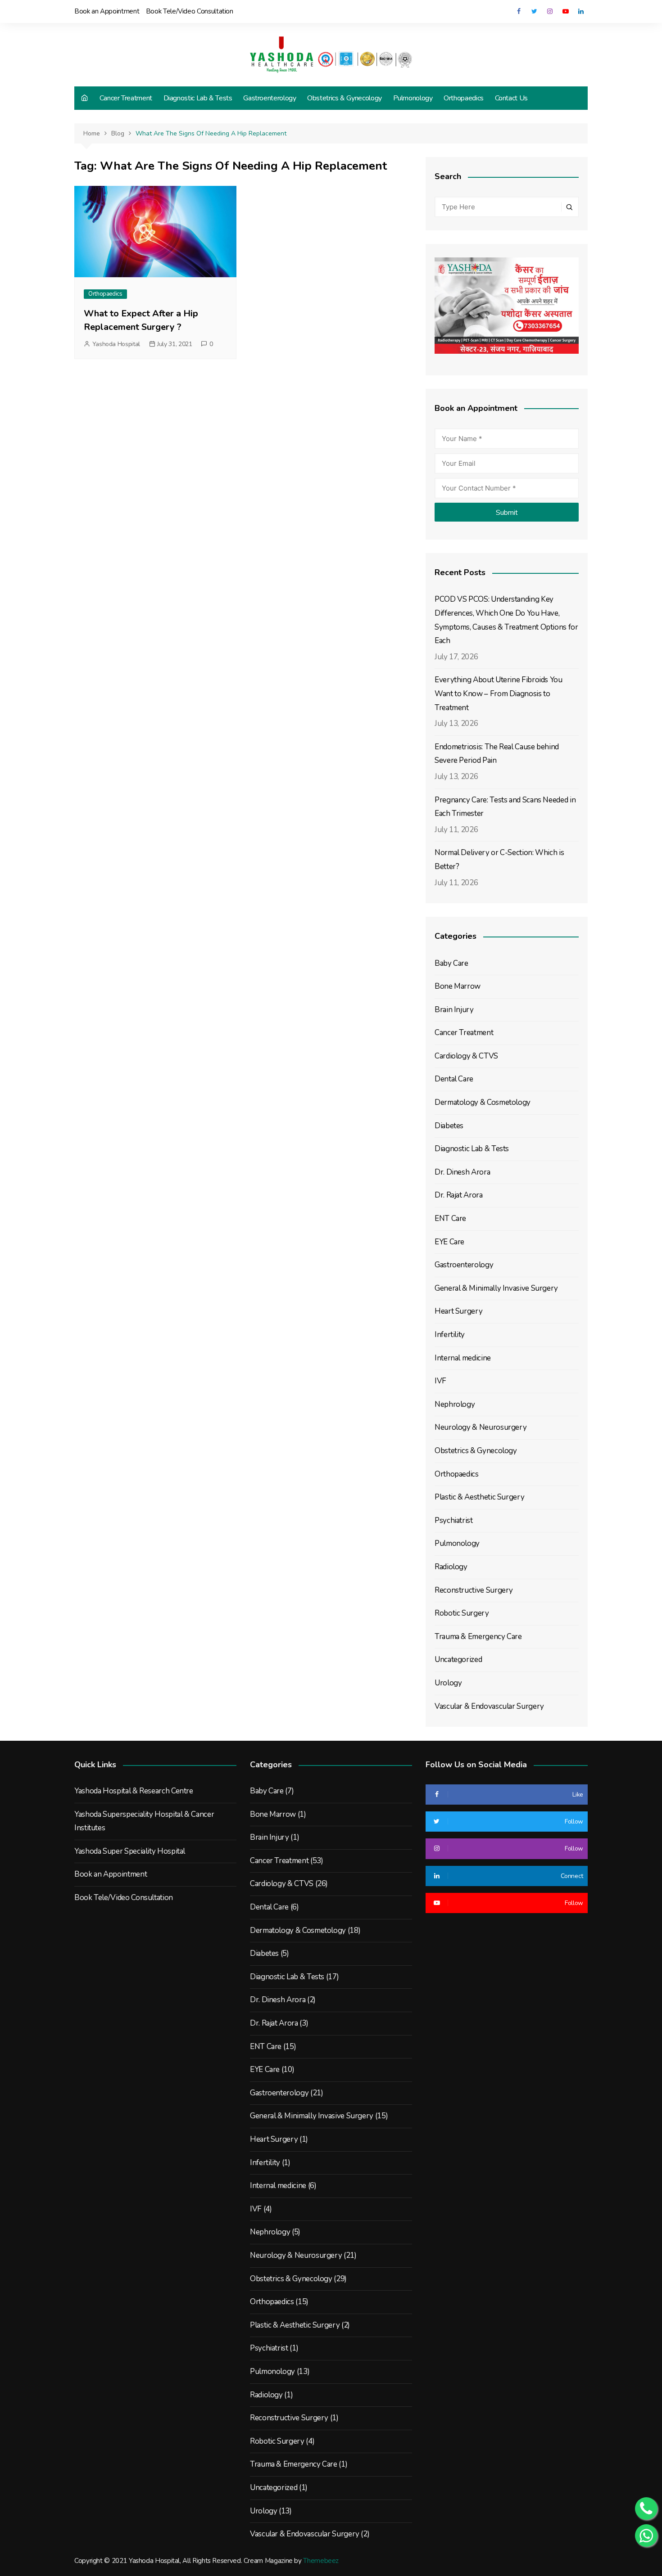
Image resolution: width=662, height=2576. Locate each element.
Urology (448, 1683)
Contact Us (511, 98)
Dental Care (454, 1079)
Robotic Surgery (462, 1613)
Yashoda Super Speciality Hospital (130, 1851)
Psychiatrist (454, 1520)
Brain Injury (454, 1010)
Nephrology (455, 1404)
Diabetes (449, 1126)
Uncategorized (458, 1660)
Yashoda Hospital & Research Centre (134, 1791)
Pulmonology (413, 98)
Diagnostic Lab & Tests (198, 98)
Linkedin (581, 11)
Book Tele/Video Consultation (190, 11)
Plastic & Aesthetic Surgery (479, 1497)
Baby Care (451, 963)
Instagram (550, 11)
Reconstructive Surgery (474, 1590)
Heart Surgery (458, 1311)
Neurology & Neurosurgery (481, 1427)
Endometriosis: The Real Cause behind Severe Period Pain (497, 754)
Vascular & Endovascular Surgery (489, 1706)
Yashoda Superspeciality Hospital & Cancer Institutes (144, 1821)
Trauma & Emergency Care (478, 1637)
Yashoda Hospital (116, 344)
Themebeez (321, 2561)
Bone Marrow (458, 986)
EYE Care (449, 1242)
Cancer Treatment (126, 98)
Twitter (534, 11)
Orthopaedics (464, 98)
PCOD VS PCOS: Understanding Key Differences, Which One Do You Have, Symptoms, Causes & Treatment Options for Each (506, 620)
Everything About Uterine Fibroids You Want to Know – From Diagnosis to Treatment (499, 694)
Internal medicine (463, 1358)
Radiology (451, 1567)
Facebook (518, 11)
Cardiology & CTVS (466, 1056)
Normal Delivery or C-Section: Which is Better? (499, 860)
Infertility (450, 1335)
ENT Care (450, 1218)
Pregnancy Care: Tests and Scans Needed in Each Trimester (505, 807)
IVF (440, 1381)
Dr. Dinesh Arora (462, 1172)
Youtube (565, 11)
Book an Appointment (107, 11)
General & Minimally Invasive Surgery (496, 1288)
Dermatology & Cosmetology (483, 1102)
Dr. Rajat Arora (459, 1195)
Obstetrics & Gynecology (345, 98)
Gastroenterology (270, 98)
